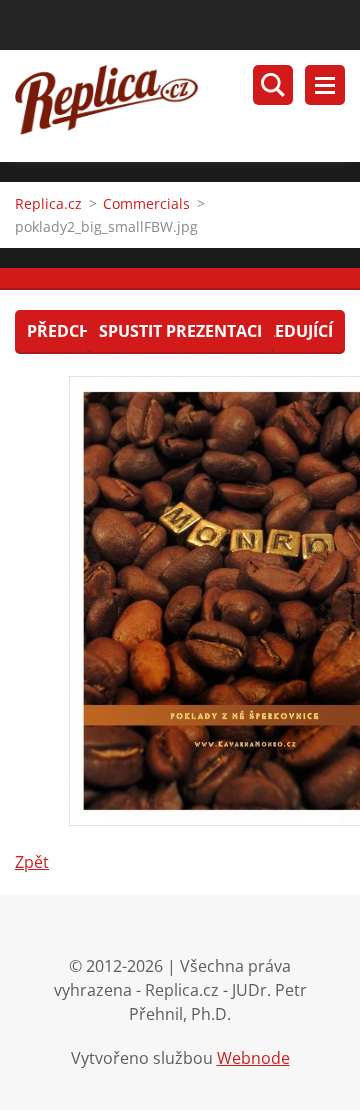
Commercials (146, 203)
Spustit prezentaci (180, 331)
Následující (283, 331)
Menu (325, 85)
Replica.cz (48, 203)
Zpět (32, 862)
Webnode (253, 1058)
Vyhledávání (273, 85)
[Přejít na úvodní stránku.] (187, 106)
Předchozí (72, 331)
